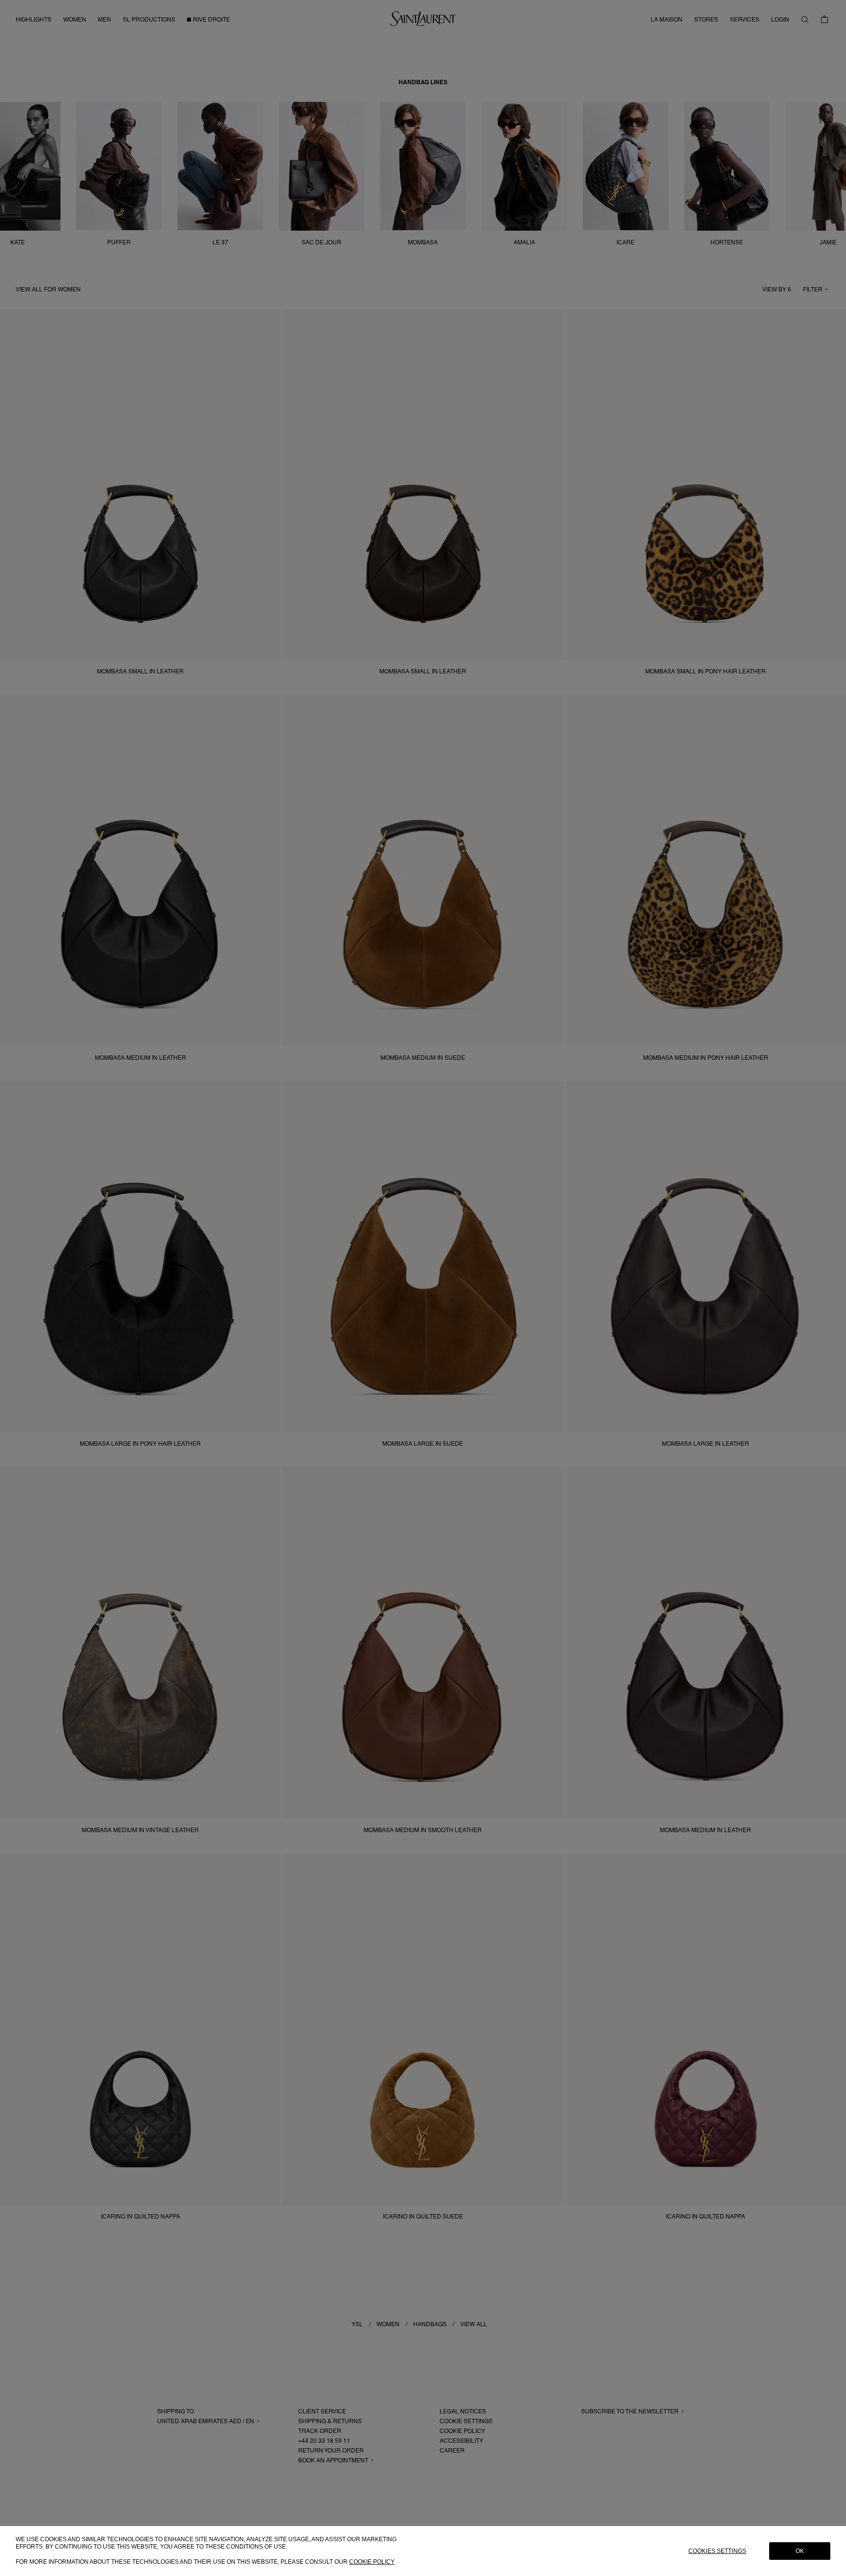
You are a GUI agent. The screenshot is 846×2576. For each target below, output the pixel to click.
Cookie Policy (372, 2562)
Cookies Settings (717, 2551)
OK (800, 2551)
